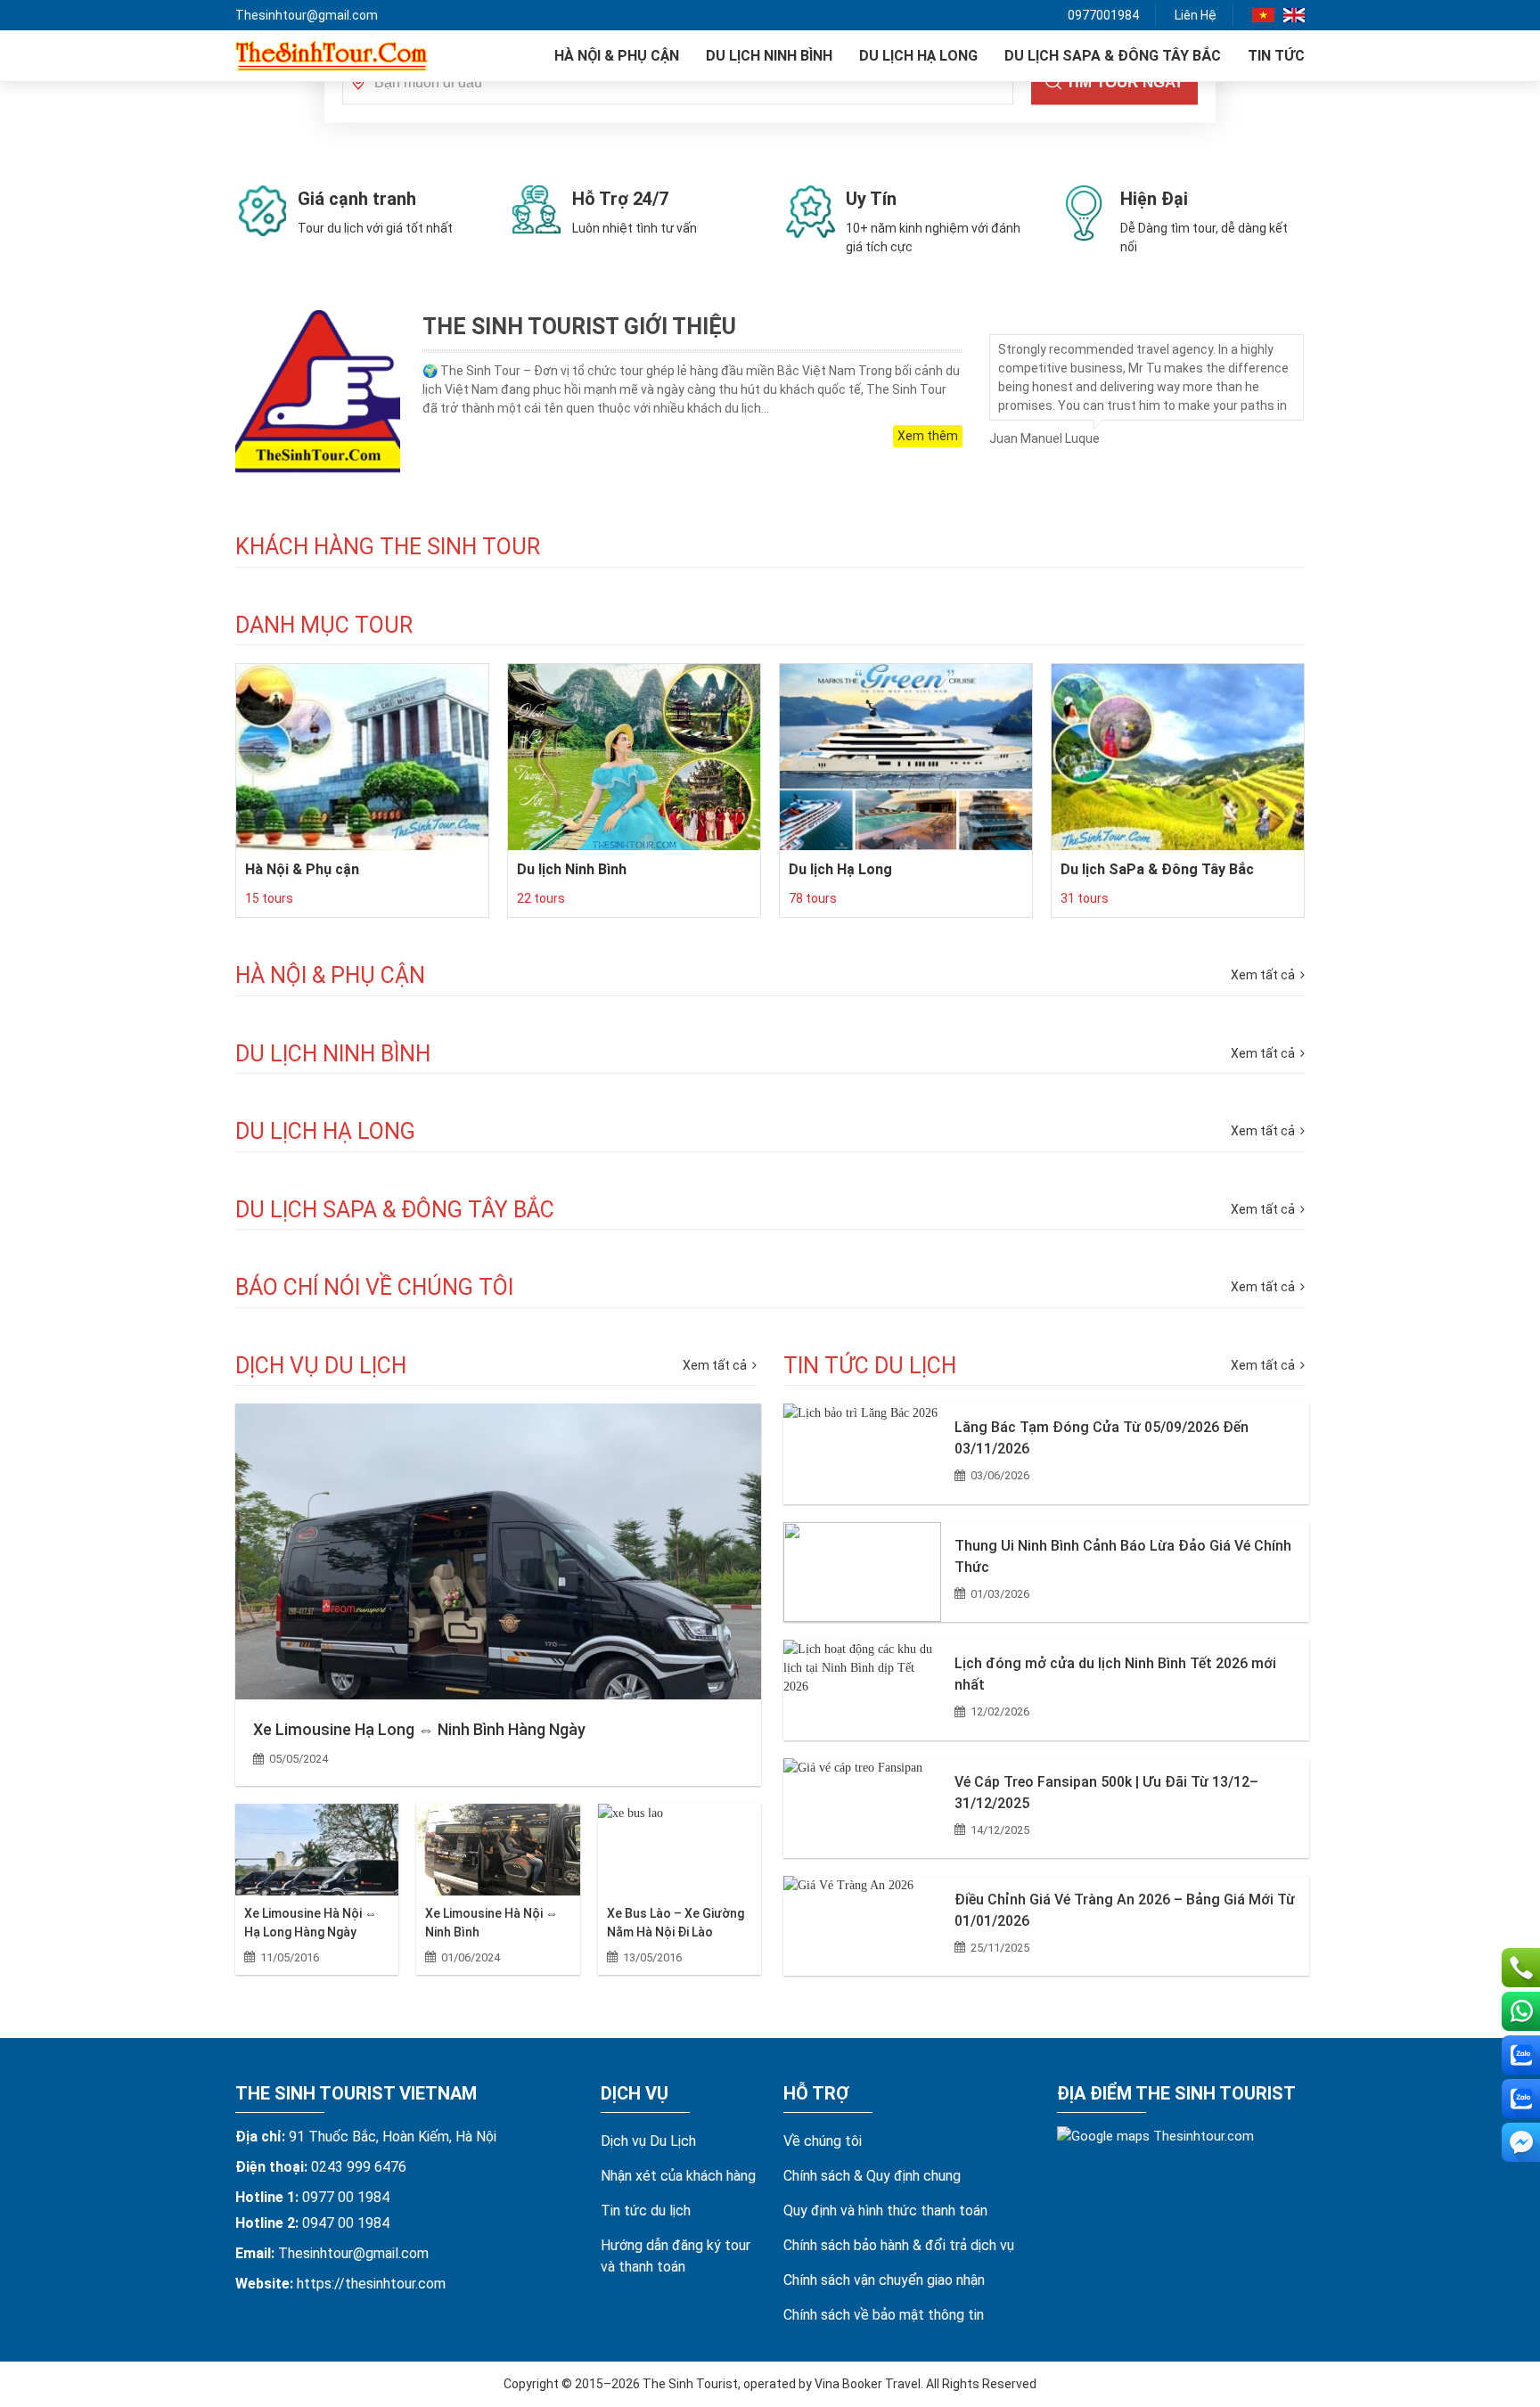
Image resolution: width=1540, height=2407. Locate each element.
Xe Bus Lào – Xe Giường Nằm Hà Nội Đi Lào (676, 1923)
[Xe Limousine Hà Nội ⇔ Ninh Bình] (498, 1850)
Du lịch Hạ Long (918, 56)
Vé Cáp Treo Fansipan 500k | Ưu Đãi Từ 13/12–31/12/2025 (1106, 1793)
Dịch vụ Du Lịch (648, 2141)
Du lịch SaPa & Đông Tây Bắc (1113, 56)
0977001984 (1103, 15)
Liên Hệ (1196, 15)
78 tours (813, 898)
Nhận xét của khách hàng (678, 2176)
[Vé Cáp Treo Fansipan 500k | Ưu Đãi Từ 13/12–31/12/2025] (862, 1808)
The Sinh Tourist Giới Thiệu (579, 327)
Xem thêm (928, 436)
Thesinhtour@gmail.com (307, 15)
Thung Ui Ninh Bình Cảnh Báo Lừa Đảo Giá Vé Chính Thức (1123, 1556)
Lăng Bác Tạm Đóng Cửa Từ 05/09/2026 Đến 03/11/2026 (1102, 1438)
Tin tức (1276, 56)
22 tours (541, 898)
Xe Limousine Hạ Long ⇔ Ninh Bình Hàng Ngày (419, 1729)
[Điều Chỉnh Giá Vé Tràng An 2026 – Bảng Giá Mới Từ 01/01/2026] (862, 1926)
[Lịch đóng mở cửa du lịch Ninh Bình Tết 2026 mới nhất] (862, 1690)
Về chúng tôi (823, 2141)
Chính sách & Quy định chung (872, 2176)
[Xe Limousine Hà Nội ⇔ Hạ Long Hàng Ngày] (317, 1850)
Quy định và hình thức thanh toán (885, 2211)
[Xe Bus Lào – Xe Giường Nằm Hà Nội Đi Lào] (680, 1850)
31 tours (1085, 898)
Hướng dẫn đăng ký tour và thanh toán (676, 2256)
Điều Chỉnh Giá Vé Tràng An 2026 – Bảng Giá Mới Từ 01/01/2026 (1125, 1910)
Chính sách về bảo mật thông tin (884, 2315)
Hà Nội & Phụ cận (617, 56)
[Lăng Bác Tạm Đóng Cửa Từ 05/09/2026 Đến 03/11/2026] (862, 1453)
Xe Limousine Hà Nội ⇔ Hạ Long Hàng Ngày (311, 1923)
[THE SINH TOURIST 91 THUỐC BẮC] (332, 56)
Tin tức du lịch (646, 2211)
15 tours (269, 898)
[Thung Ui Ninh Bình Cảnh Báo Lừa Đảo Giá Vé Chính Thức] (862, 1572)
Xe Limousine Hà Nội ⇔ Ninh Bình (491, 1923)
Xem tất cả (716, 1365)
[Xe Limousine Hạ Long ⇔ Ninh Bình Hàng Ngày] (498, 1551)
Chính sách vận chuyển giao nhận (884, 2280)
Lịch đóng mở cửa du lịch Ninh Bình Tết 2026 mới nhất (1115, 1674)
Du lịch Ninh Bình (769, 56)
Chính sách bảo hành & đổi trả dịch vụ (899, 2245)
